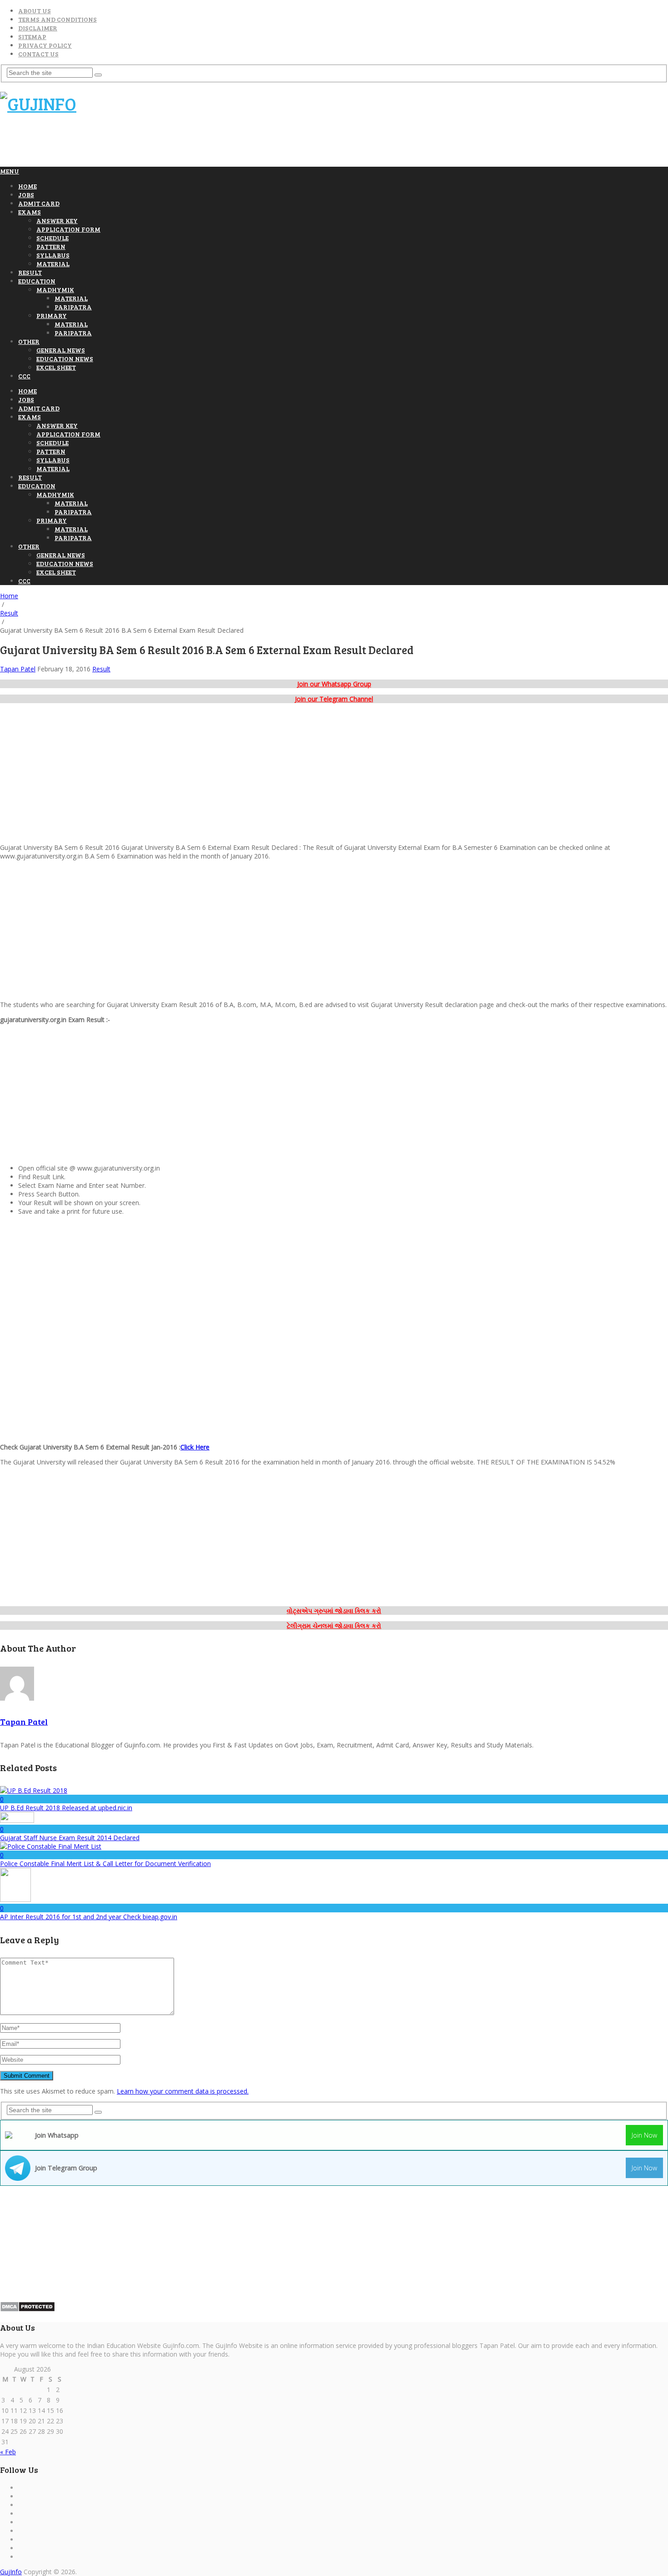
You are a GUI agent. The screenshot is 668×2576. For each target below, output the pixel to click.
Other (29, 341)
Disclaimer (38, 28)
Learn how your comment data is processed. (183, 2091)
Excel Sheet (56, 367)
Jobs (26, 195)
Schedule (52, 238)
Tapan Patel (18, 669)
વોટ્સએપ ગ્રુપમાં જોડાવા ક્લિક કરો (334, 1611)
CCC (24, 376)
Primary (52, 315)
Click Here (195, 1447)
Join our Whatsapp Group (334, 684)
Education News (65, 359)
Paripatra (73, 307)
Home (27, 186)
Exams (30, 212)
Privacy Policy (45, 45)
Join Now (644, 2135)
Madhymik (55, 290)
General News (61, 350)
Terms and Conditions (57, 19)
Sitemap (32, 37)
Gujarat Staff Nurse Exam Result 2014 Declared (70, 1838)
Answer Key (57, 221)
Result (30, 272)
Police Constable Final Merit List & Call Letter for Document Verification (105, 1864)
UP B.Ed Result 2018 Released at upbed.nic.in (66, 1808)
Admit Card (39, 203)
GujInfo (11, 2572)
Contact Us (38, 54)
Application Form (68, 229)
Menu (10, 171)
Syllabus (53, 255)
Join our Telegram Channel (334, 699)
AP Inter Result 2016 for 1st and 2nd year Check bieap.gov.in (89, 1917)
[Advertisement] (165, 144)
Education (37, 281)
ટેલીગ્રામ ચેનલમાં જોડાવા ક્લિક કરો (334, 1626)
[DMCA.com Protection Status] (27, 2310)
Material (53, 264)
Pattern (51, 246)
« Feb (8, 2452)
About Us (35, 11)
